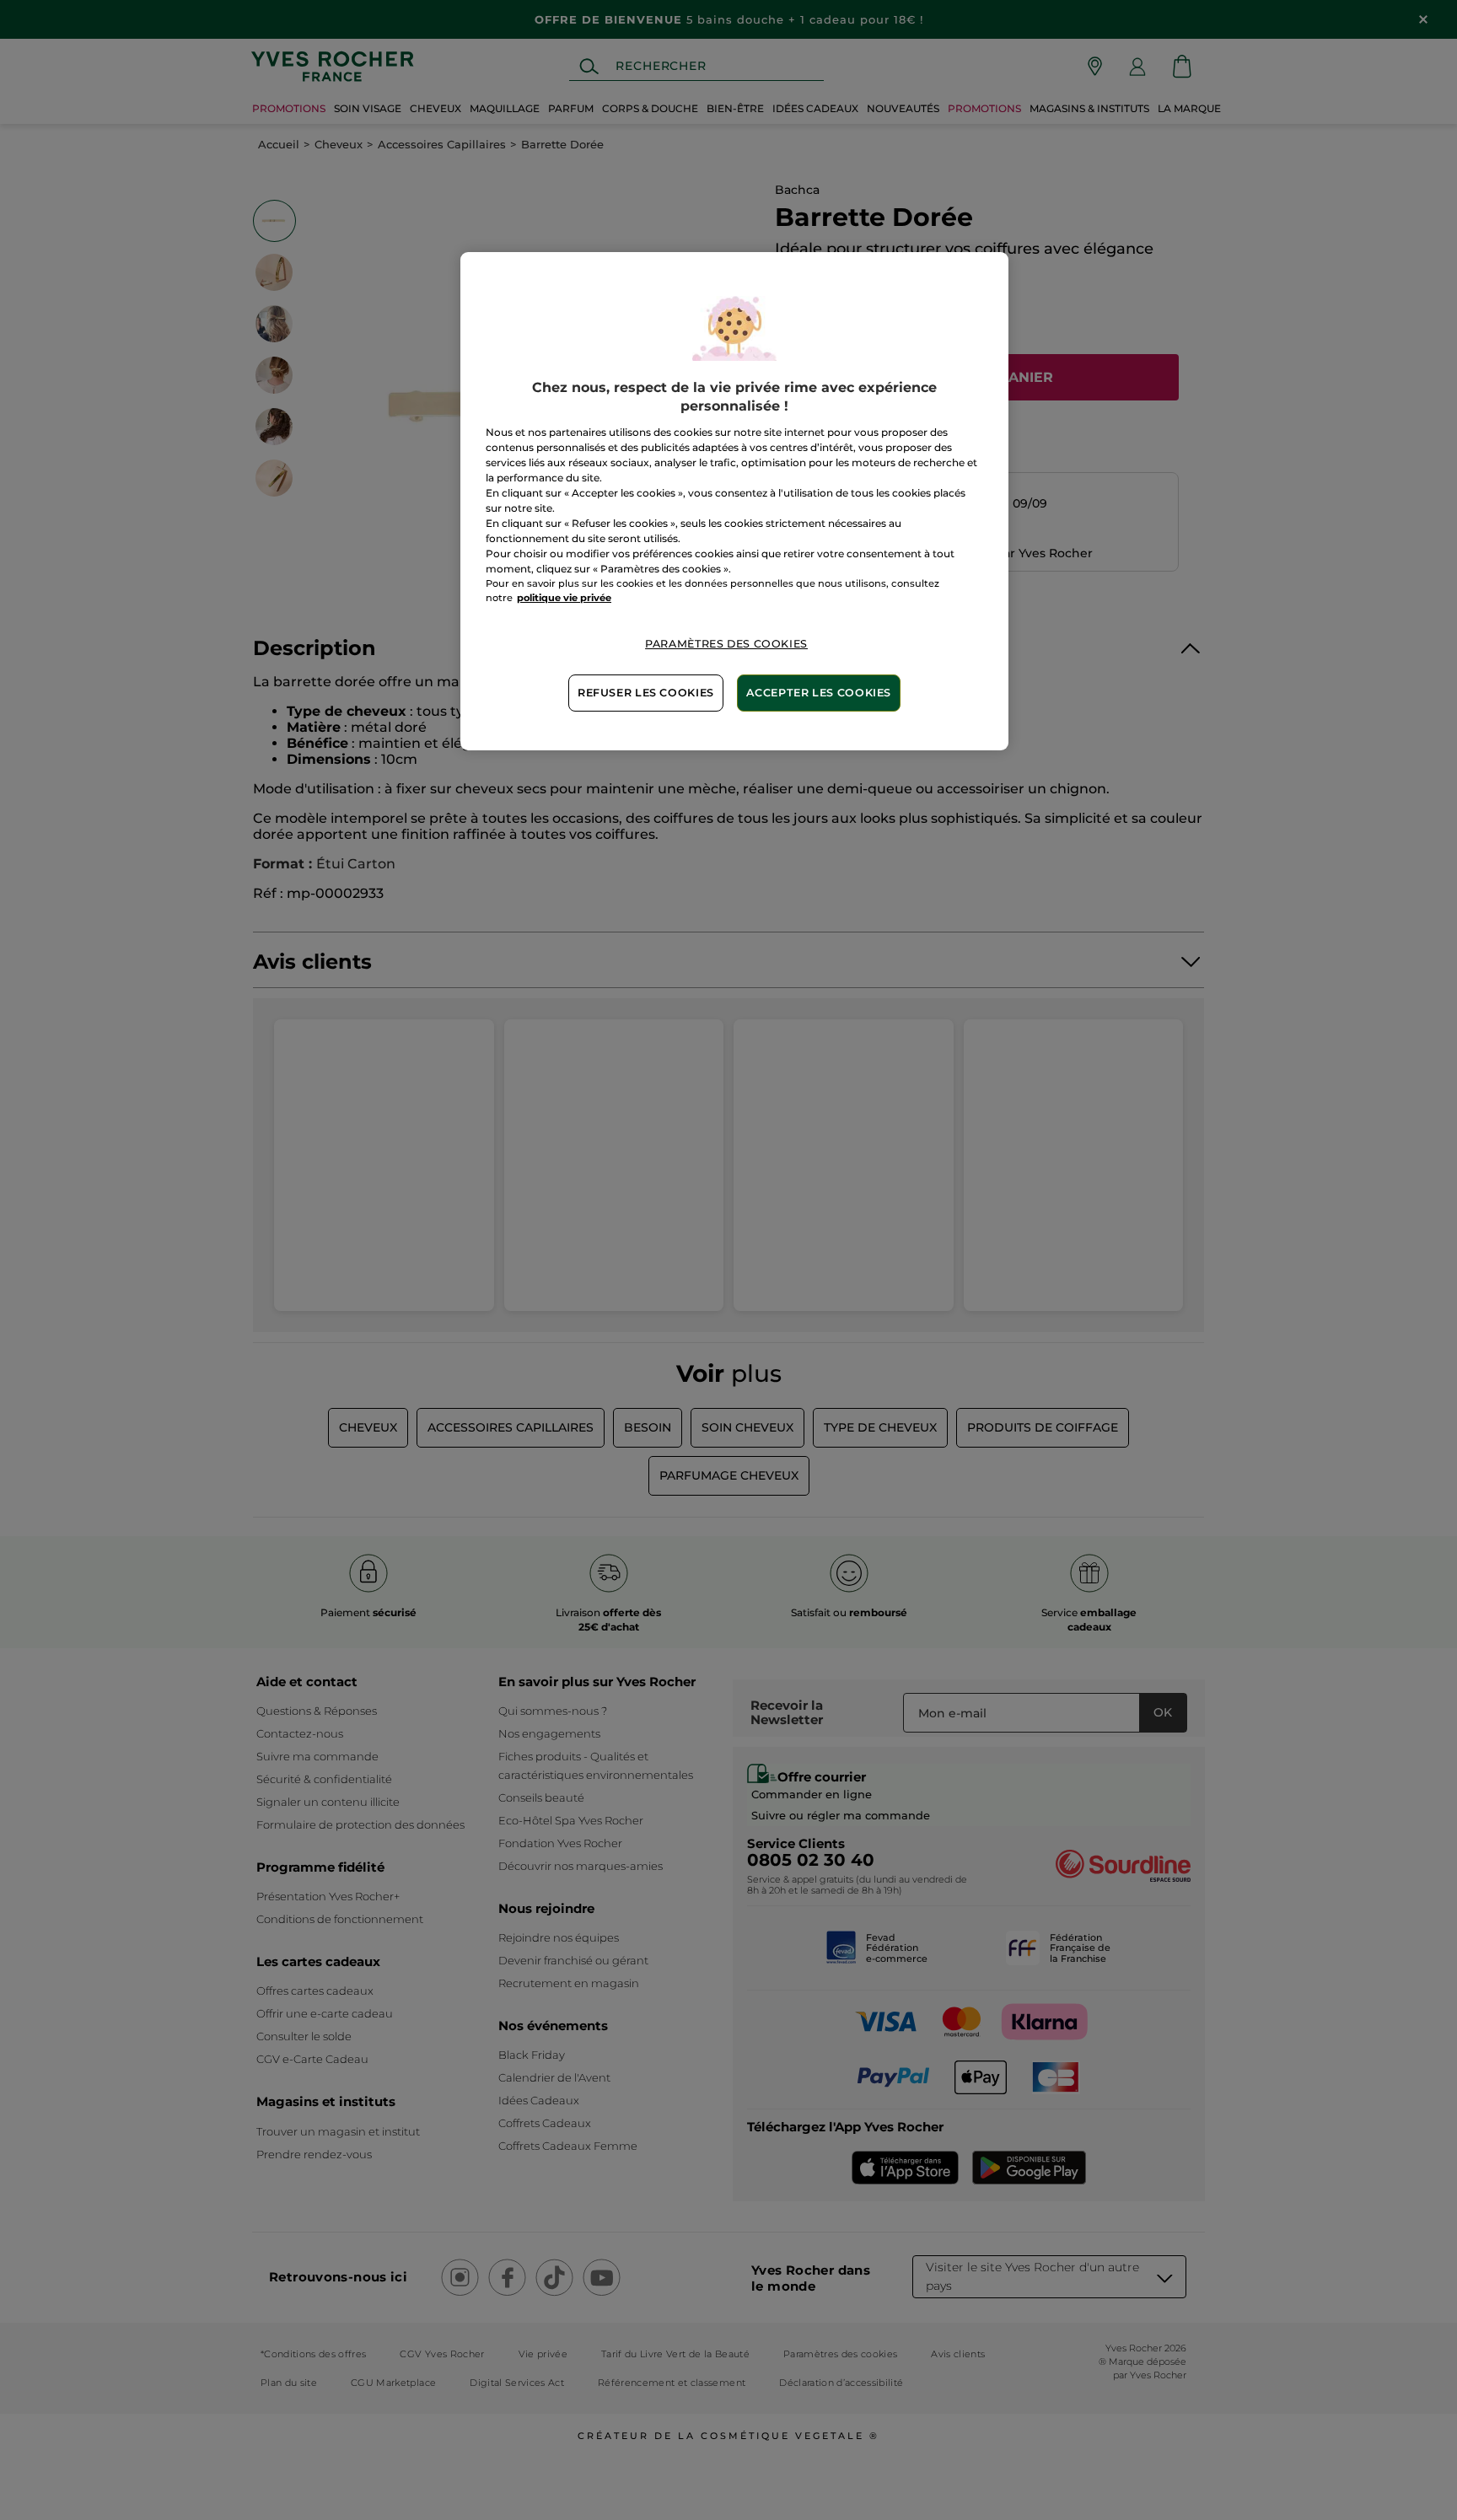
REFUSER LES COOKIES (646, 693)
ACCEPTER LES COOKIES (819, 693)
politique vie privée (564, 598)
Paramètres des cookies (726, 644)
